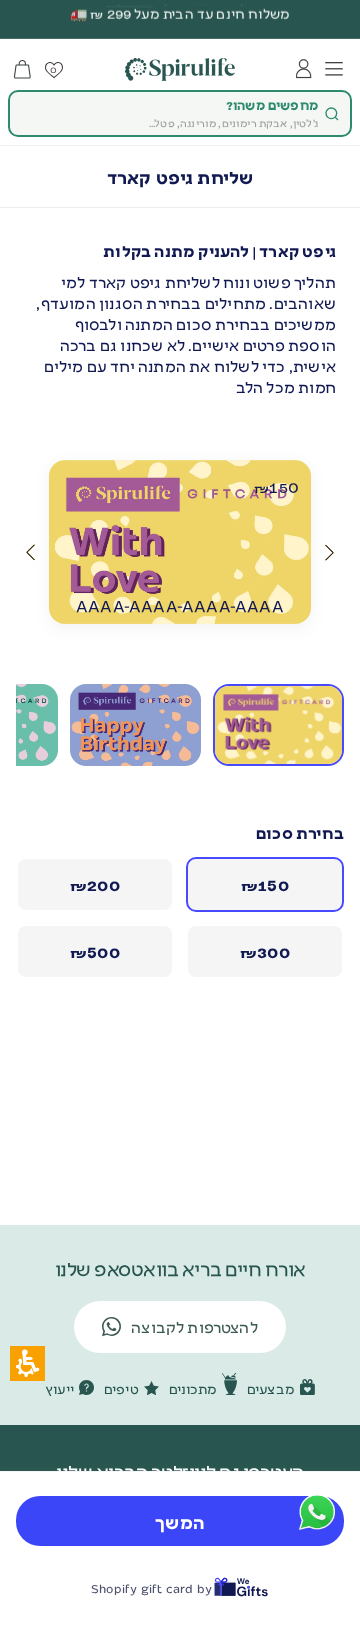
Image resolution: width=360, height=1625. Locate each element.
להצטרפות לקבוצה (194, 1326)
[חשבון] (304, 69)
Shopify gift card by (151, 1588)
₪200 (95, 884)
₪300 (265, 951)
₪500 (95, 951)
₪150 (265, 884)
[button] (329, 552)
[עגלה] (22, 69)
